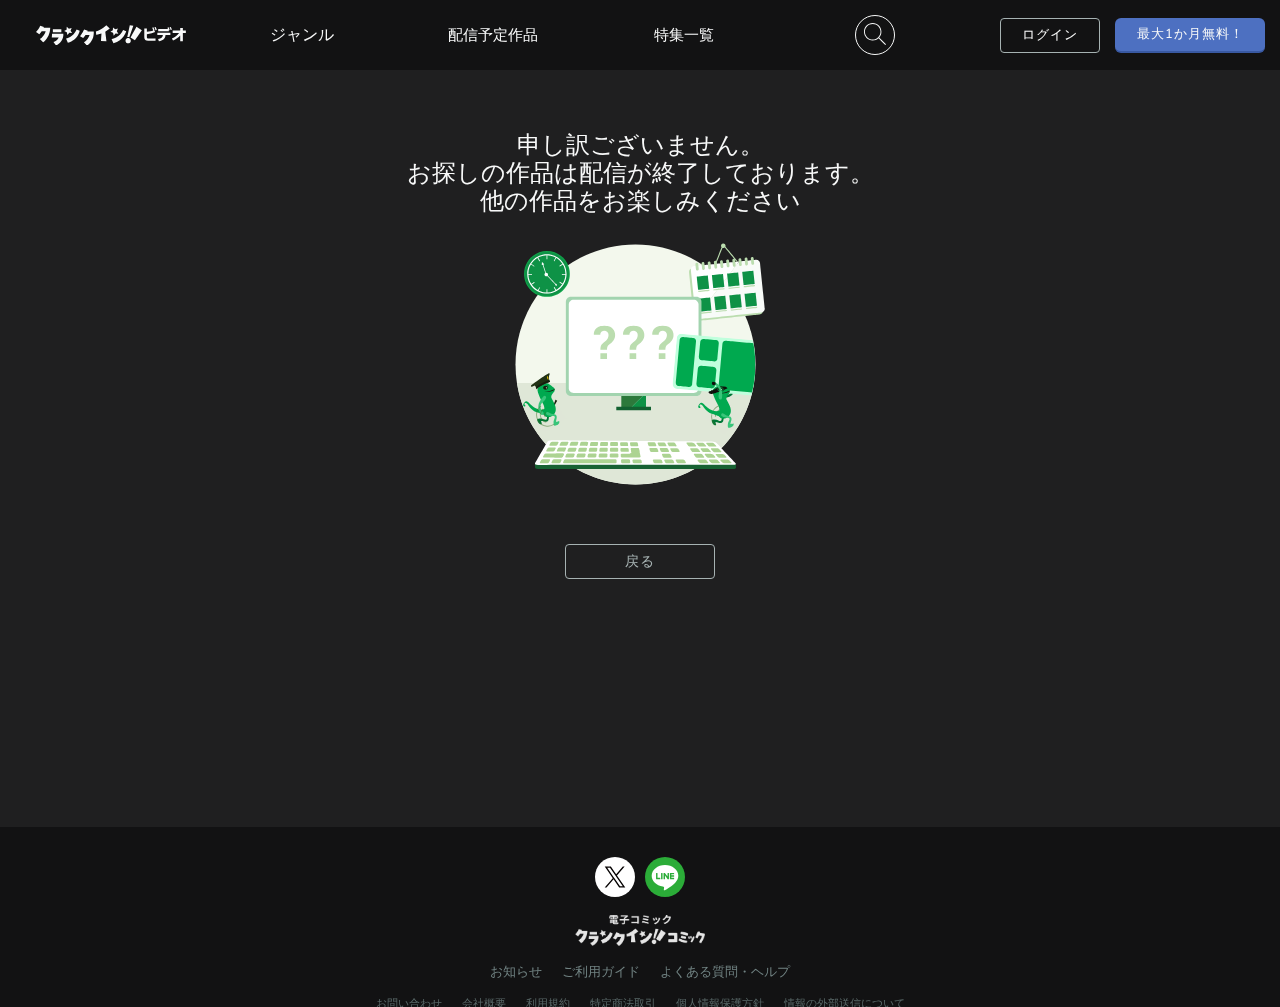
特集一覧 (684, 34)
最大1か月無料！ (1190, 33)
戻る (640, 561)
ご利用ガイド (601, 971)
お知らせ (516, 971)
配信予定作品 (493, 34)
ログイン (1050, 34)
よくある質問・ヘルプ (725, 971)
